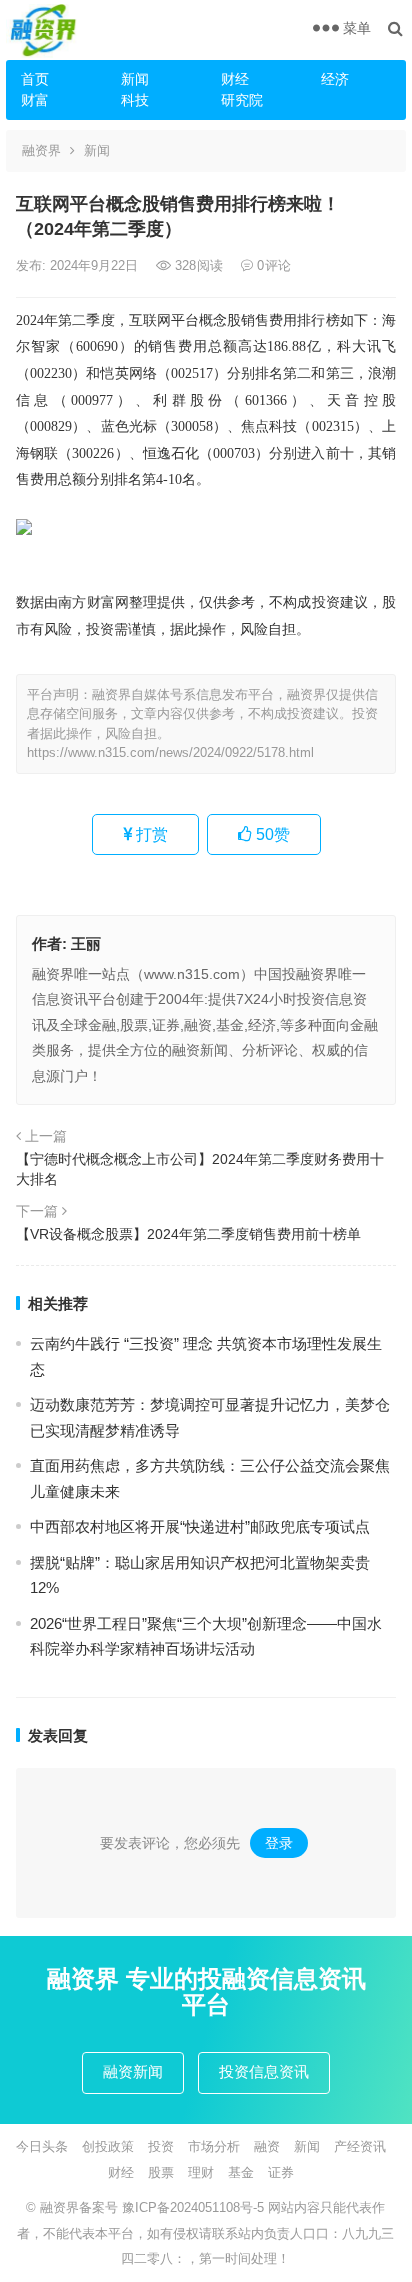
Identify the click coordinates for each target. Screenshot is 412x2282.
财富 (35, 100)
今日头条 (42, 2146)
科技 (135, 100)
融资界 (41, 150)
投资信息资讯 (264, 2071)
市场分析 (214, 2146)
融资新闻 (133, 2071)
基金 (241, 2172)
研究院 (242, 100)
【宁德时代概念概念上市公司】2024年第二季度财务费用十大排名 (200, 1169)
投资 (161, 2146)
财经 (235, 79)
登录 (279, 1843)
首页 (35, 79)
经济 (335, 79)
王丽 (86, 943)
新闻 (135, 79)
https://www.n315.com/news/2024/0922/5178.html (170, 752)
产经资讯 (360, 2146)
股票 (161, 2172)
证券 (281, 2172)
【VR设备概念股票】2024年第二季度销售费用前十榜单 (188, 1234)
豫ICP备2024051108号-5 (195, 2207)
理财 (201, 2172)
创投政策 (108, 2146)
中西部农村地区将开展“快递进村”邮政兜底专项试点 (200, 1526)
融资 (267, 2146)
